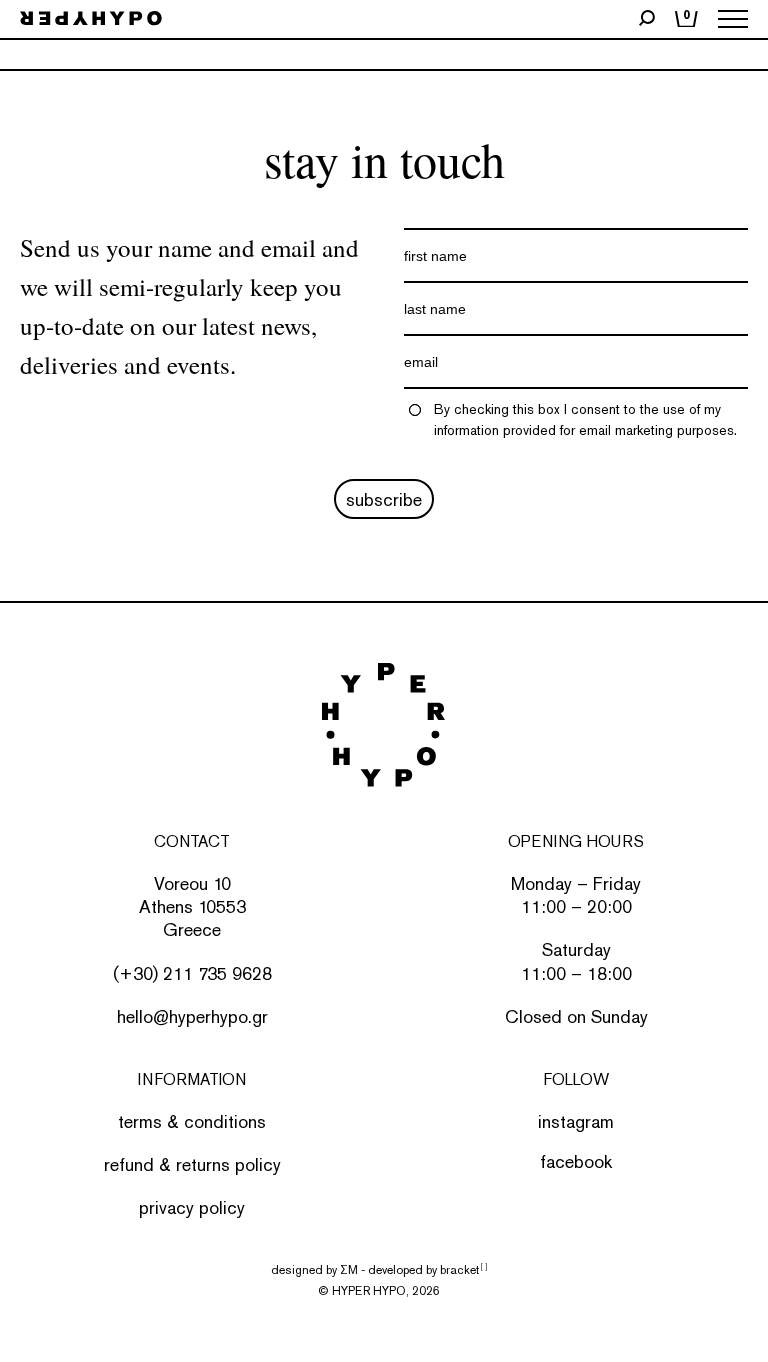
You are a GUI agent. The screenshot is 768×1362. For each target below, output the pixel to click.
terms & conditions (192, 1121)
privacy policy (192, 1207)
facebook (576, 1161)
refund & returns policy (192, 1164)
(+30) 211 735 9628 (192, 973)
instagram (576, 1121)
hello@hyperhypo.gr (192, 1016)
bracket (463, 1270)
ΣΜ (349, 1270)
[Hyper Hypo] (91, 19)
